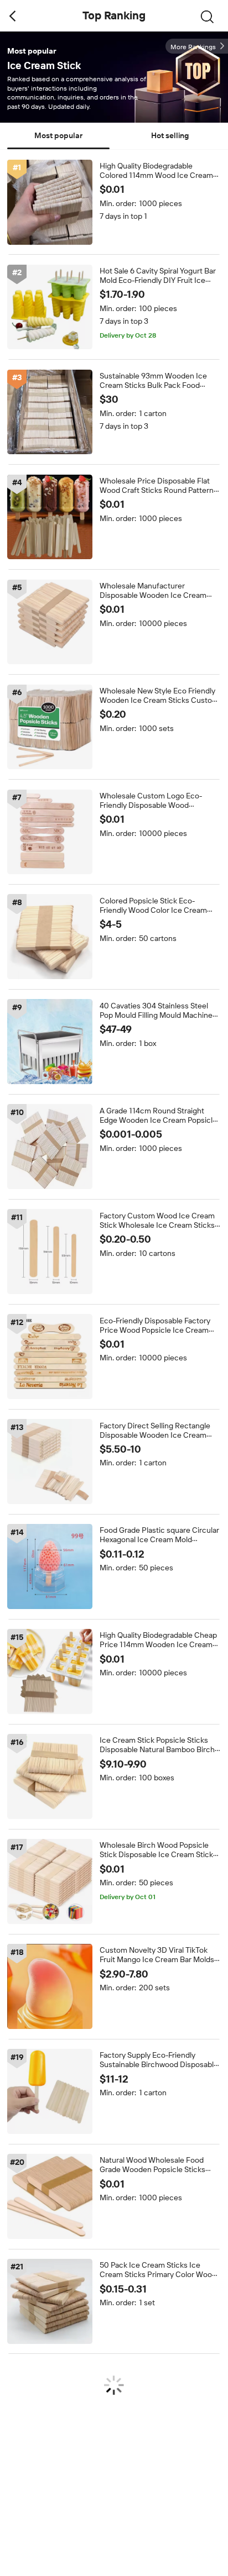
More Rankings (193, 47)
